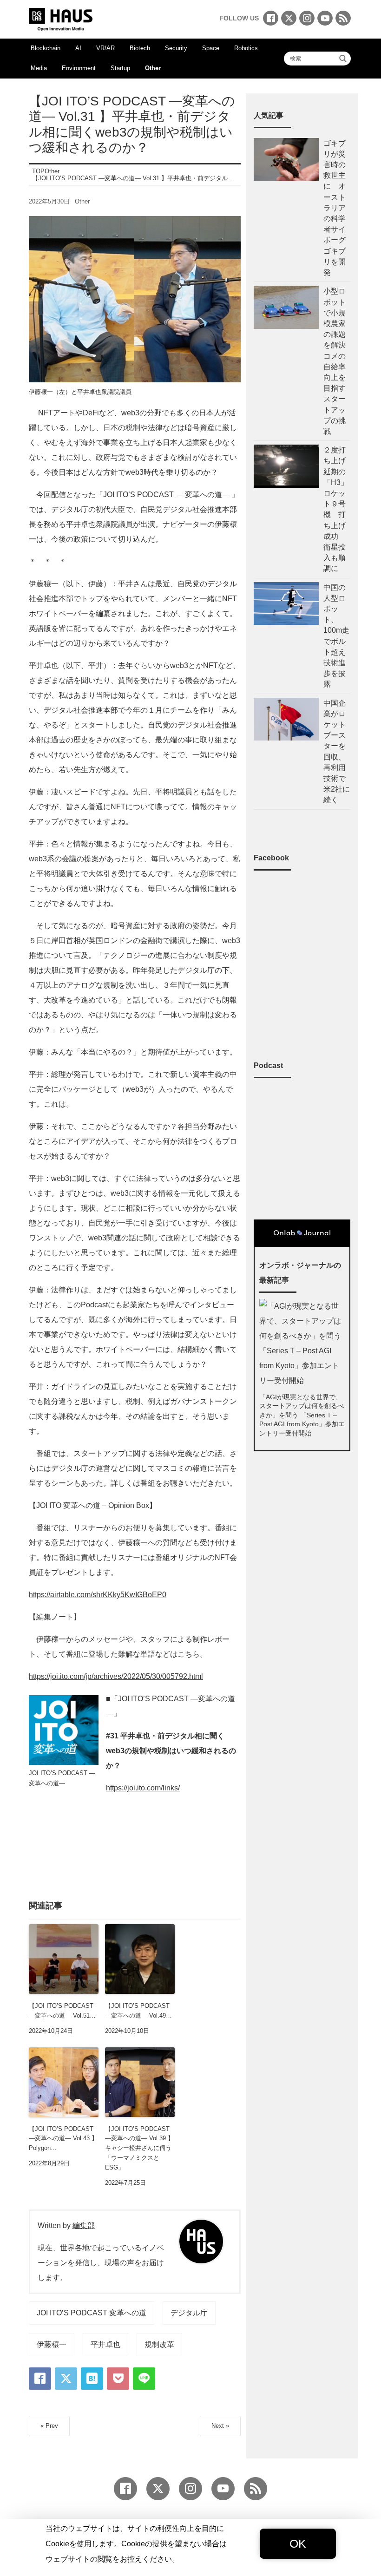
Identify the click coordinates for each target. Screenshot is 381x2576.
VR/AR (105, 48)
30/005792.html (177, 1676)
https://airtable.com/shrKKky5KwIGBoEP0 (98, 1595)
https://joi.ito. (126, 1788)
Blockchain (46, 48)
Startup (120, 68)
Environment (79, 68)
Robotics (246, 48)
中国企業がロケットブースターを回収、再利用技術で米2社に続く (337, 752)
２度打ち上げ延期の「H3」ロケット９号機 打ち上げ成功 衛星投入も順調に (336, 509)
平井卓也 (105, 2344)
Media (39, 68)
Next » (220, 2426)
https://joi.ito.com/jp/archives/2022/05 (89, 1676)
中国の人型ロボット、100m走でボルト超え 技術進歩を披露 (337, 636)
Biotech (140, 48)
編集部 (84, 2225)
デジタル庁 (189, 2313)
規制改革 (159, 2344)
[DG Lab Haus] (61, 18)
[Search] (343, 59)
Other (153, 68)
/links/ (170, 1788)
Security (176, 48)
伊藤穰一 (52, 2344)
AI (78, 48)
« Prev (49, 2426)
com (154, 1788)
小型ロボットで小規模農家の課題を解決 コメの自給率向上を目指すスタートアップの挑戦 (335, 361)
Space (211, 48)
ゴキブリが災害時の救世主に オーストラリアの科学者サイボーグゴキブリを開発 (335, 208)
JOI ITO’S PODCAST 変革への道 (92, 2313)
